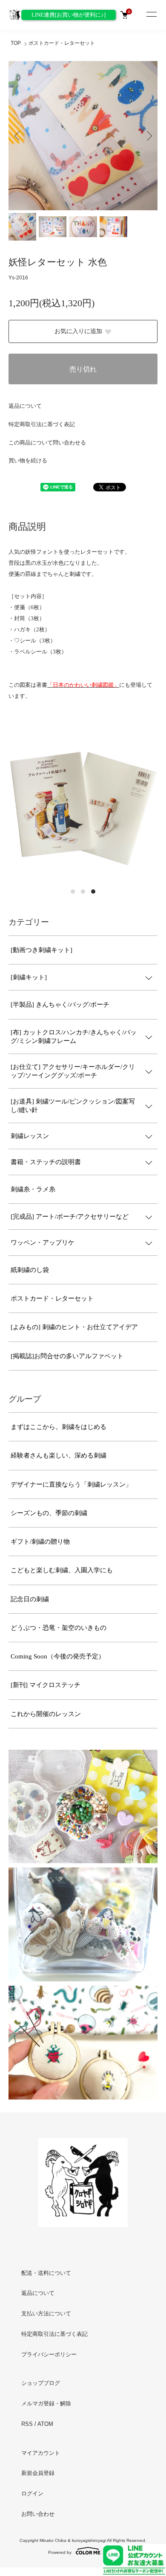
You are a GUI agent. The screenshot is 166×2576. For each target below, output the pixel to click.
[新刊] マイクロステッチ (46, 1685)
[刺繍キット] (29, 977)
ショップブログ (41, 2383)
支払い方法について (46, 2313)
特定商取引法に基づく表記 (42, 424)
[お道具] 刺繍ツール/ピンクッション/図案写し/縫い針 (73, 1106)
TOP (16, 43)
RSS (27, 2424)
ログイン (32, 2493)
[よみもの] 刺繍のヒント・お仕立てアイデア (74, 1327)
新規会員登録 (38, 2473)
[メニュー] (151, 15)
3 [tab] (93, 892)
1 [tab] (73, 892)
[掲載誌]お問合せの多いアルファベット (67, 1356)
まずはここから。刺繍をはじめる (59, 1427)
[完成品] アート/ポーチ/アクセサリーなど (70, 1217)
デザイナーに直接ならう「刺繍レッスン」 (71, 1484)
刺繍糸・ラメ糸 (33, 1189)
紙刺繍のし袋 (30, 1270)
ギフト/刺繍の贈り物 (40, 1542)
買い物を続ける (28, 460)
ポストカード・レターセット (62, 43)
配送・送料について (46, 2273)
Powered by (60, 2552)
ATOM (45, 2424)
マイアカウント (41, 2453)
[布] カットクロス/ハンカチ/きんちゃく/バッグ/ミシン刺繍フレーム (74, 1037)
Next (148, 135)
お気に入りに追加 (78, 331)
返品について (25, 406)
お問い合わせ (38, 2514)
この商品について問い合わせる (47, 443)
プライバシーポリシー (49, 2354)
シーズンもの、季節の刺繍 (49, 1513)
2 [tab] (83, 892)
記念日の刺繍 (30, 1599)
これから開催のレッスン (46, 1714)
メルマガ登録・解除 (46, 2403)
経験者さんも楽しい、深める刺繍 (59, 1455)
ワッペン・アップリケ (43, 1243)
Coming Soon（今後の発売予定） (58, 1656)
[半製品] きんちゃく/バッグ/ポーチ (60, 1005)
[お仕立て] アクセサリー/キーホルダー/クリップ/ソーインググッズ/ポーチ (73, 1071)
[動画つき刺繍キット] (41, 950)
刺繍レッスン (30, 1136)
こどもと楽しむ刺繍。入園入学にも (62, 1570)
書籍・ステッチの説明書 (46, 1162)
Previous (18, 135)
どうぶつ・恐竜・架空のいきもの (59, 1628)
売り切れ (83, 369)
